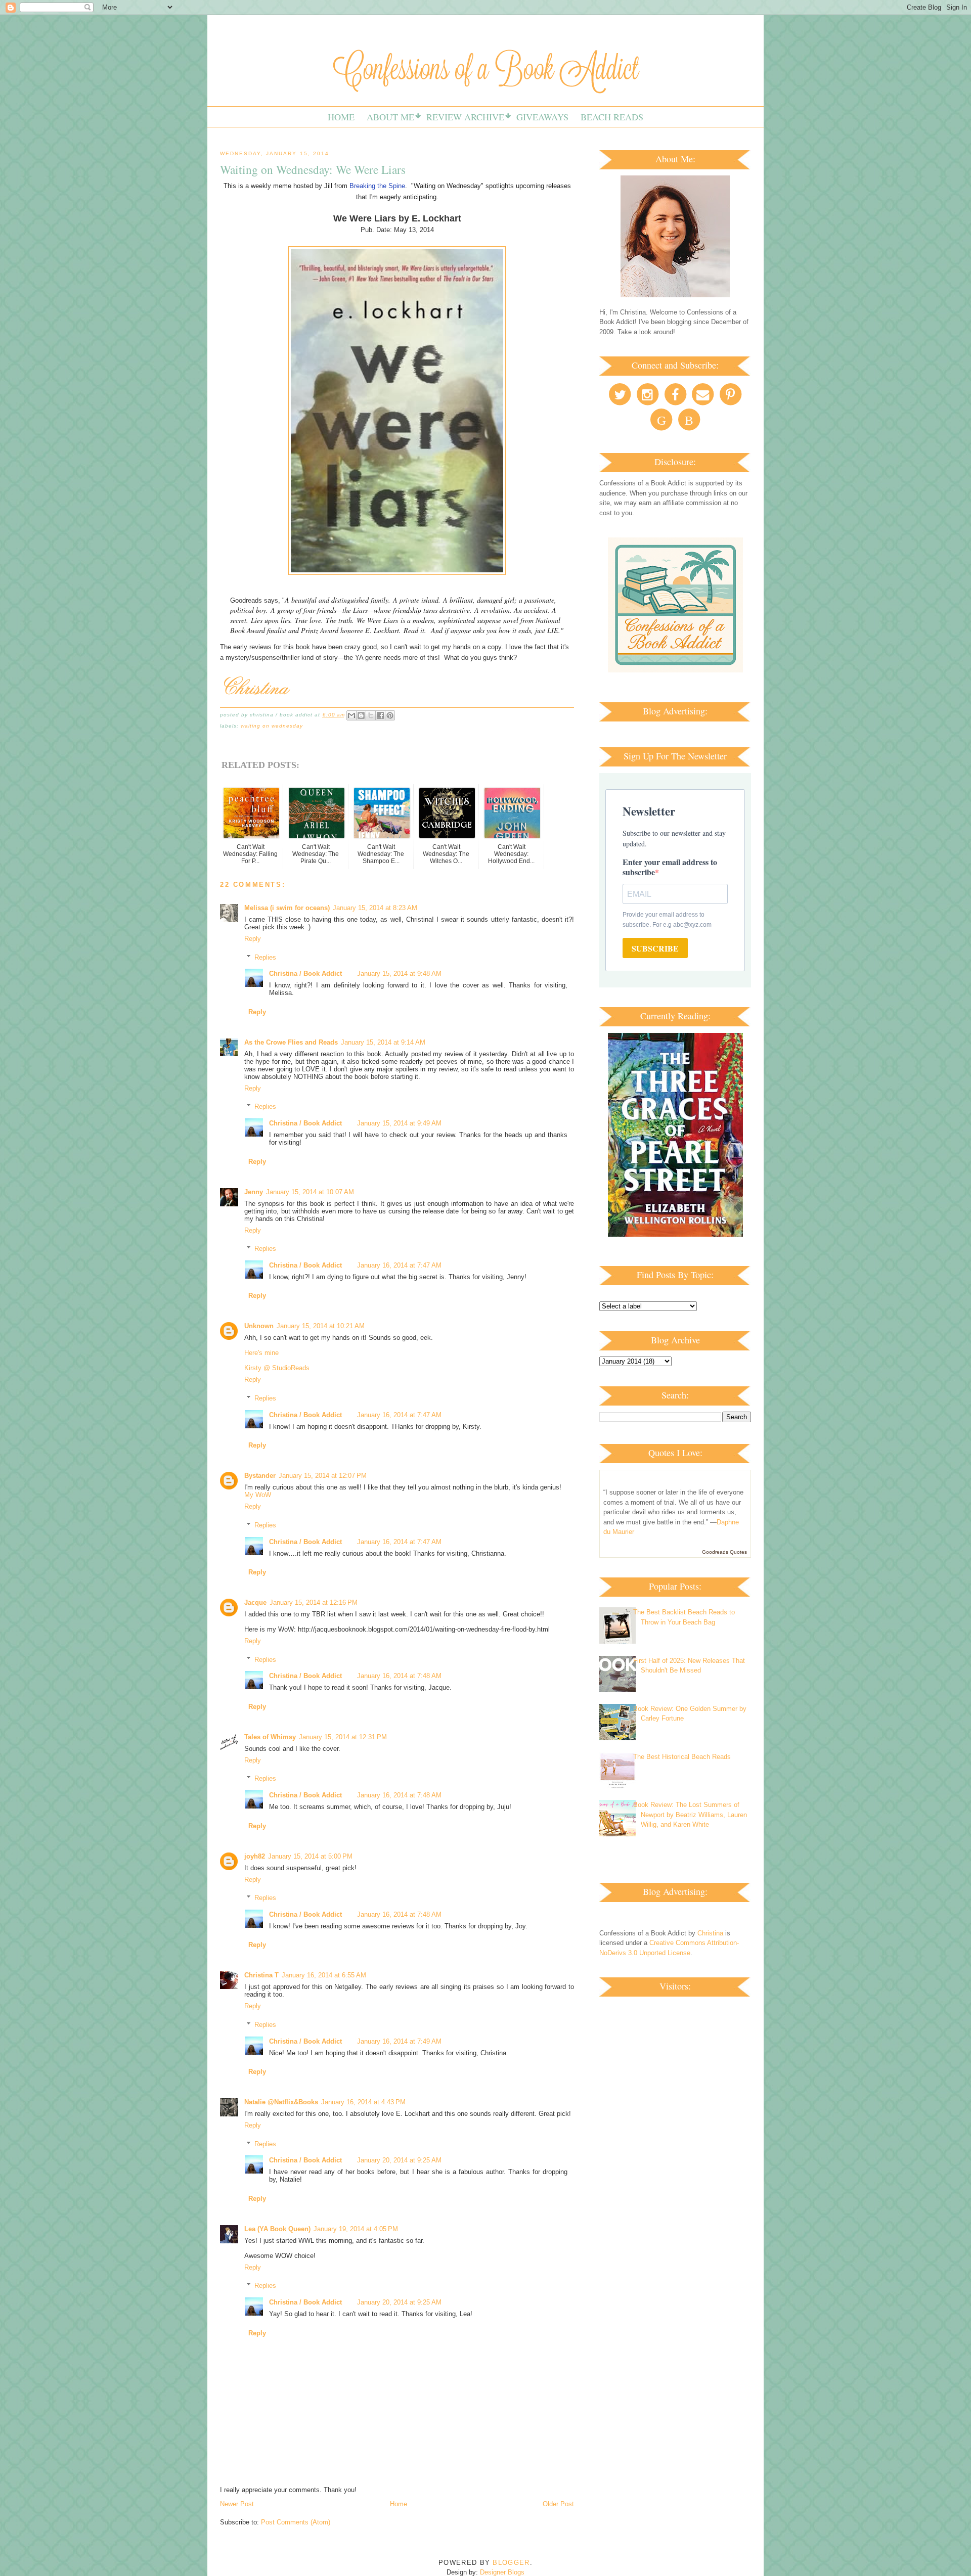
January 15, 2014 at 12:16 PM (314, 1602)
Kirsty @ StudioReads (277, 1368)
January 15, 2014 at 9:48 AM (399, 974)
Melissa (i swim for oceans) (287, 908)
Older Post (558, 2504)
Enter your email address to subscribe (670, 867)
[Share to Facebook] (380, 715)
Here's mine (261, 1353)
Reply (253, 939)
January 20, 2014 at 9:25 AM (399, 2160)
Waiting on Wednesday (272, 726)
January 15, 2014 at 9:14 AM (383, 1042)
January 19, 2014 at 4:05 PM (356, 2229)
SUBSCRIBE (655, 948)
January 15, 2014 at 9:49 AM (399, 1123)
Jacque (255, 1602)
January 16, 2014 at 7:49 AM (399, 2041)
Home (341, 117)
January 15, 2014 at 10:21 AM (321, 1326)
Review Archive (465, 117)
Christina (710, 1933)
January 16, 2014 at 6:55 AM (324, 1975)
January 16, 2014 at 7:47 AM (399, 1265)
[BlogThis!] (361, 715)
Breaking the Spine (377, 186)
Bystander (260, 1476)
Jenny (254, 1192)
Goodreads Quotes (724, 1552)
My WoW (258, 1495)
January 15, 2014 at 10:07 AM (310, 1192)
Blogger (511, 2563)
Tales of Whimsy (270, 1737)
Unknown (259, 1326)
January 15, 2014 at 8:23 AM (375, 908)
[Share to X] (371, 715)
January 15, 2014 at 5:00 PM (310, 1856)
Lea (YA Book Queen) (277, 2229)
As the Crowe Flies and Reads (291, 1042)
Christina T (261, 1975)
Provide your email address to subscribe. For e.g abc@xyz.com (667, 920)
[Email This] (351, 715)
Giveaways (542, 117)
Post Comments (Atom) (296, 2522)
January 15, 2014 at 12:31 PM (343, 1737)
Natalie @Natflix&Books (281, 2102)
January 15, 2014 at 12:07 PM (323, 1476)
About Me (390, 117)
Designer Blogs (502, 2572)
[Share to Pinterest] (390, 715)
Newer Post (237, 2504)
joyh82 (255, 1856)
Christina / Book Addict (305, 974)
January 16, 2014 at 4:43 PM (363, 2102)
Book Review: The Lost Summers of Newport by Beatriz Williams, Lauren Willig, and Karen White (690, 1815)
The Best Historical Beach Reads (682, 1757)
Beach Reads (612, 117)
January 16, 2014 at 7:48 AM (399, 1676)
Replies (265, 957)
